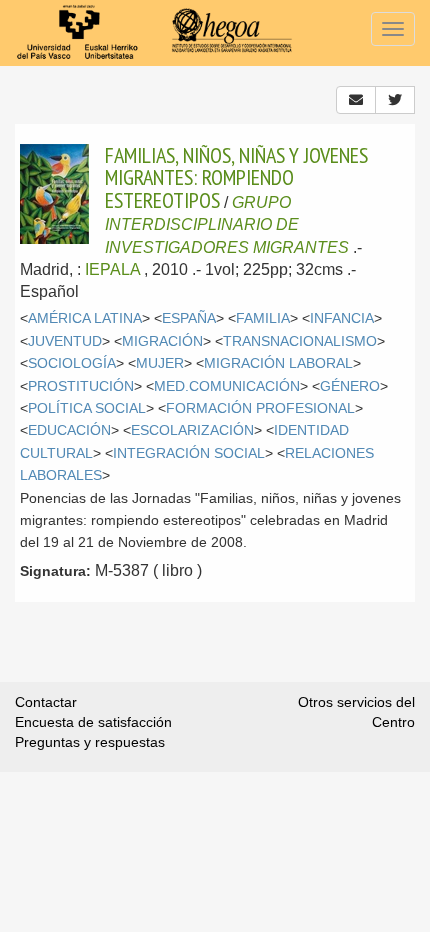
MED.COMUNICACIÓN (227, 386)
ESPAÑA (189, 318)
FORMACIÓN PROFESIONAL (260, 408)
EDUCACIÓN (69, 430)
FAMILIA (263, 318)
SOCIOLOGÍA (72, 363)
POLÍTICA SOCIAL (87, 408)
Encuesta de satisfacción (93, 722)
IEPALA (112, 269)
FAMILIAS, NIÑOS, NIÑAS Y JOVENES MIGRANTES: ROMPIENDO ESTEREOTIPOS (236, 177)
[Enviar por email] (356, 100)
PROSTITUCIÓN (81, 386)
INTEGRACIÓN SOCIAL (189, 453)
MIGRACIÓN (162, 341)
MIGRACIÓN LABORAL (278, 363)
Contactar (46, 702)
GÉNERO (350, 386)
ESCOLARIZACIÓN (192, 430)
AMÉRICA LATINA (85, 318)
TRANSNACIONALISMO (300, 341)
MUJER (160, 363)
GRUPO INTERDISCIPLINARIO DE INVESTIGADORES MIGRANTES (227, 225)
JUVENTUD (65, 341)
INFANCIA (342, 318)
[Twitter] (395, 100)
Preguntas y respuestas (90, 742)
